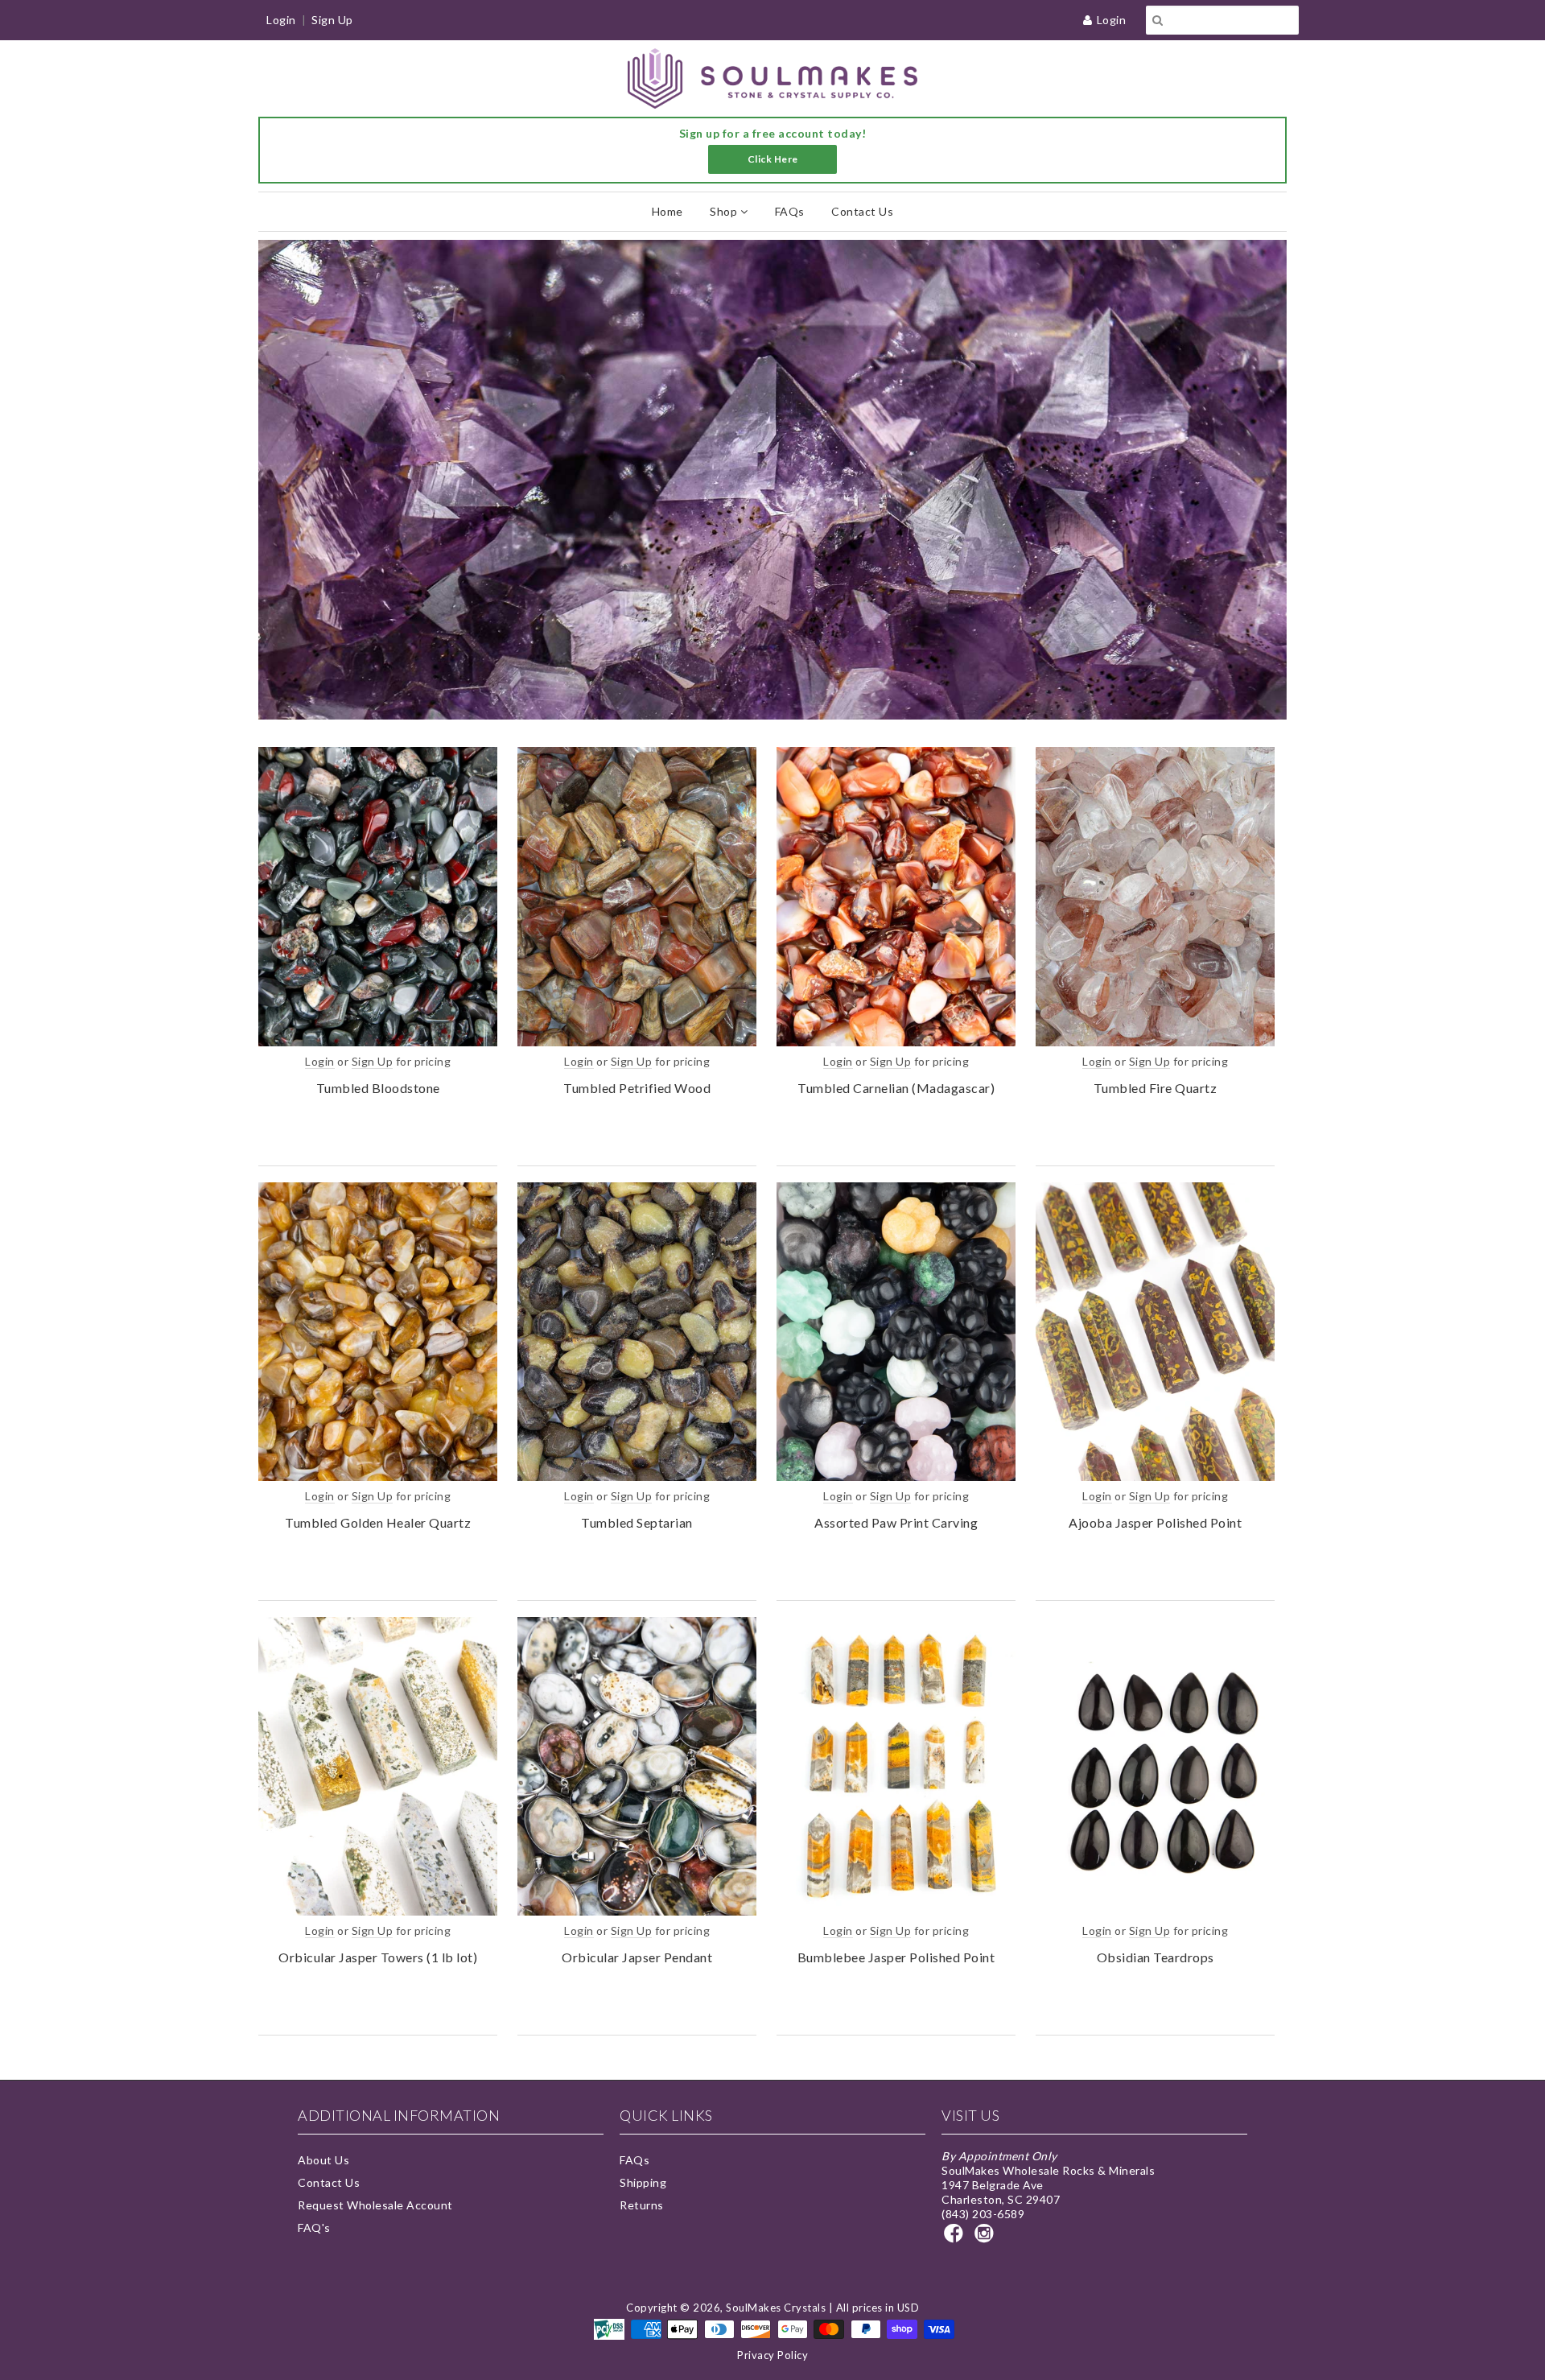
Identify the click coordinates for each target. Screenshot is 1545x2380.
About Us (323, 2160)
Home (667, 211)
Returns (642, 2205)
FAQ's (314, 2227)
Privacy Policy (772, 2355)
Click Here (773, 159)
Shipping (643, 2182)
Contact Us (862, 211)
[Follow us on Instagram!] (987, 2238)
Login (1112, 20)
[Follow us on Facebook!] (956, 2238)
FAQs (790, 211)
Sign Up (332, 20)
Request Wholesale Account (375, 2205)
